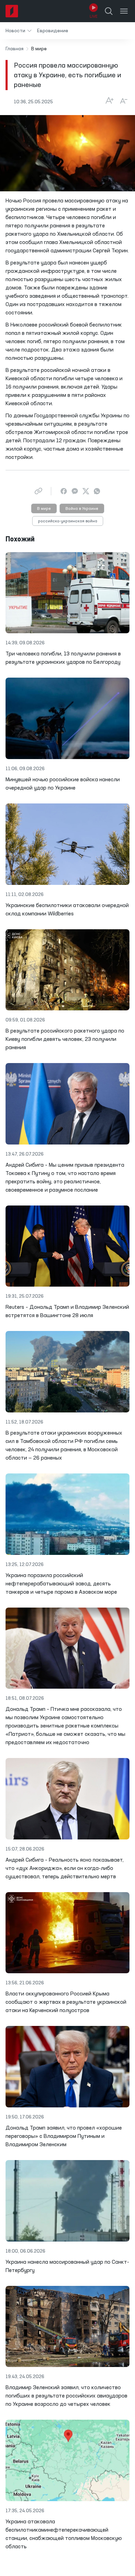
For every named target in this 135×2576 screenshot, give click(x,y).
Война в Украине (82, 509)
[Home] (12, 11)
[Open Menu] (124, 11)
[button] (19, 31)
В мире (44, 509)
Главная (15, 49)
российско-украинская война (68, 521)
